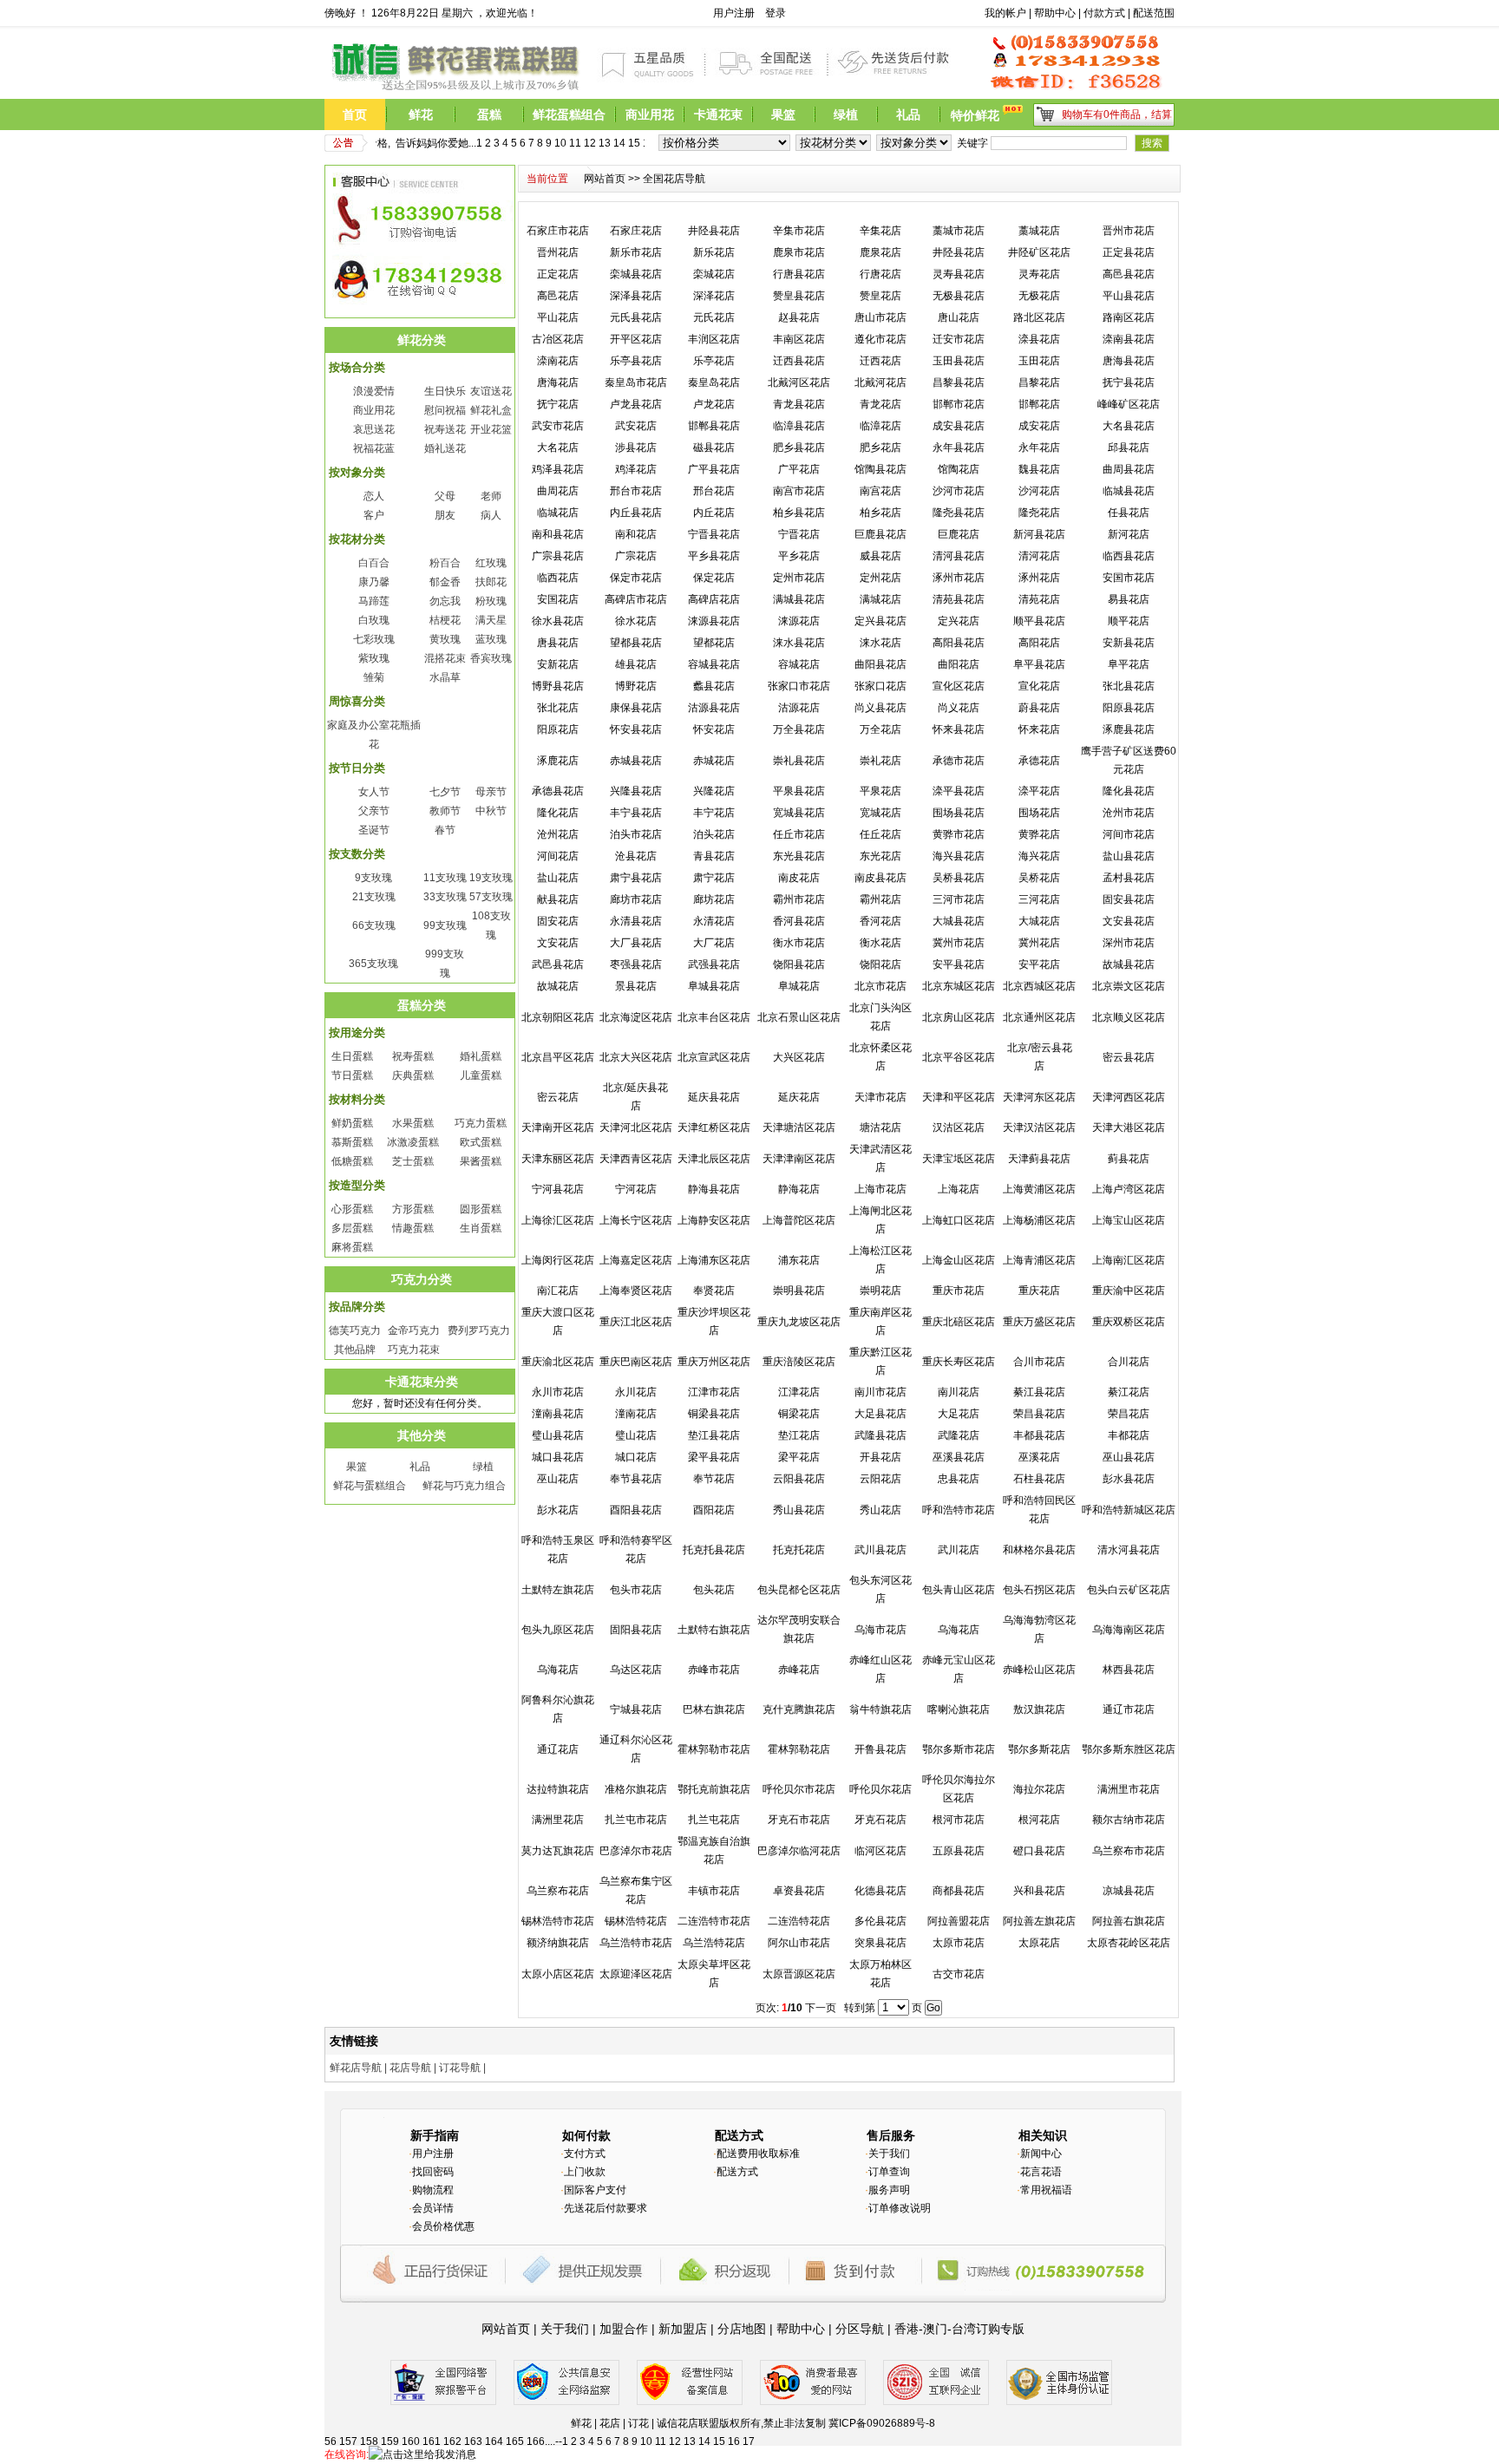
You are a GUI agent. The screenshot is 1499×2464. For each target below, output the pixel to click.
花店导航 (410, 2068)
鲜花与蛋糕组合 (370, 1486)
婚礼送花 (445, 448)
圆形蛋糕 (481, 1209)
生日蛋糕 (352, 1056)
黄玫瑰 (445, 639)
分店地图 (742, 2329)
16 (622, 143)
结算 (1162, 114)
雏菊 (374, 677)
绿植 (483, 1467)
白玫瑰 (374, 620)
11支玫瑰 (445, 878)
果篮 (357, 1467)
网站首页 (605, 179)
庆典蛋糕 (413, 1075)
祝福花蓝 (374, 448)
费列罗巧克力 (479, 1330)
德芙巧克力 (355, 1330)
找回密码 (433, 2172)
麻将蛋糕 (352, 1247)
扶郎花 (491, 582)
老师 (491, 496)
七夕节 (445, 792)
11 (548, 143)
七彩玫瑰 (374, 639)
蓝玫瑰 (491, 639)
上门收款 (585, 2172)
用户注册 (734, 13)
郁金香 (445, 582)
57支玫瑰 (491, 897)
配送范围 (1154, 13)
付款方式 (1104, 13)
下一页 (821, 2008)
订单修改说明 (900, 2208)
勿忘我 (445, 601)
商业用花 (374, 410)
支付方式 (585, 2154)
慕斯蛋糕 (352, 1142)
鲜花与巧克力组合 (464, 1486)
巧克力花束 (414, 1350)
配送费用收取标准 (758, 2154)
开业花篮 (491, 429)
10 (533, 143)
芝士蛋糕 (413, 1161)
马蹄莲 (374, 601)
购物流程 (433, 2190)
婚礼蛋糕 (481, 1056)
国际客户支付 (595, 2190)
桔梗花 (445, 620)
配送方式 (737, 2172)
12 (563, 143)
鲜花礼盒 (491, 410)
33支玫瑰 (445, 897)
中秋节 (491, 811)
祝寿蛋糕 (413, 1056)
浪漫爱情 (374, 391)
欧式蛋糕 (481, 1142)
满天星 (491, 620)
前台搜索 (961, 13)
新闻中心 (1041, 2154)
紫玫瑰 (374, 658)
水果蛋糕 (413, 1123)
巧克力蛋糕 (481, 1123)
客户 (374, 515)
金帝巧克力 (414, 1330)
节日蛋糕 (352, 1075)
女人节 (374, 792)
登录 (776, 13)
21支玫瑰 (374, 897)
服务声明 (889, 2190)
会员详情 (433, 2208)
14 (592, 143)
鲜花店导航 (356, 2068)
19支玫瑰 (491, 878)
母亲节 (491, 792)
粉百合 (445, 563)
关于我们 (889, 2154)
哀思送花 (374, 429)
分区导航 (860, 2329)
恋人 (374, 496)
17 (637, 143)
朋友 (445, 515)
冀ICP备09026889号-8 (882, 2423)
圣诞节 (374, 830)
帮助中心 (1055, 13)
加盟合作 (624, 2329)
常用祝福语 (1046, 2190)
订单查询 (889, 2172)
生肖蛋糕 (481, 1228)
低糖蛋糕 (352, 1161)
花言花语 (1041, 2172)
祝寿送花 (445, 429)
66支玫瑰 (374, 925)
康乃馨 (374, 582)
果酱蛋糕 (481, 1161)
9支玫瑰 (373, 878)
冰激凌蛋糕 (413, 1142)
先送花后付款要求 (605, 2208)
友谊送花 (491, 391)
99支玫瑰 (445, 925)
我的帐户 (1005, 13)
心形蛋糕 (352, 1209)
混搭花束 (445, 658)
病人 (491, 515)
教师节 (445, 811)
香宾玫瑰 (491, 658)
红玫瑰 (491, 563)
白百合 (374, 563)
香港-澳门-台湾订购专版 (959, 2329)
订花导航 (460, 2068)
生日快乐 (445, 391)
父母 (445, 496)
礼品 (420, 1467)
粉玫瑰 (491, 601)
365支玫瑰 (373, 964)
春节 (445, 830)
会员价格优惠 (443, 2226)
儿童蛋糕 (481, 1075)
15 (607, 143)
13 (578, 143)
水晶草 (445, 677)
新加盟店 (683, 2329)
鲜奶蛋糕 (352, 1123)
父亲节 (374, 811)
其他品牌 (355, 1350)
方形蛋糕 (413, 1209)
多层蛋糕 (352, 1228)
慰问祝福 (445, 410)
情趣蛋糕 (413, 1228)
